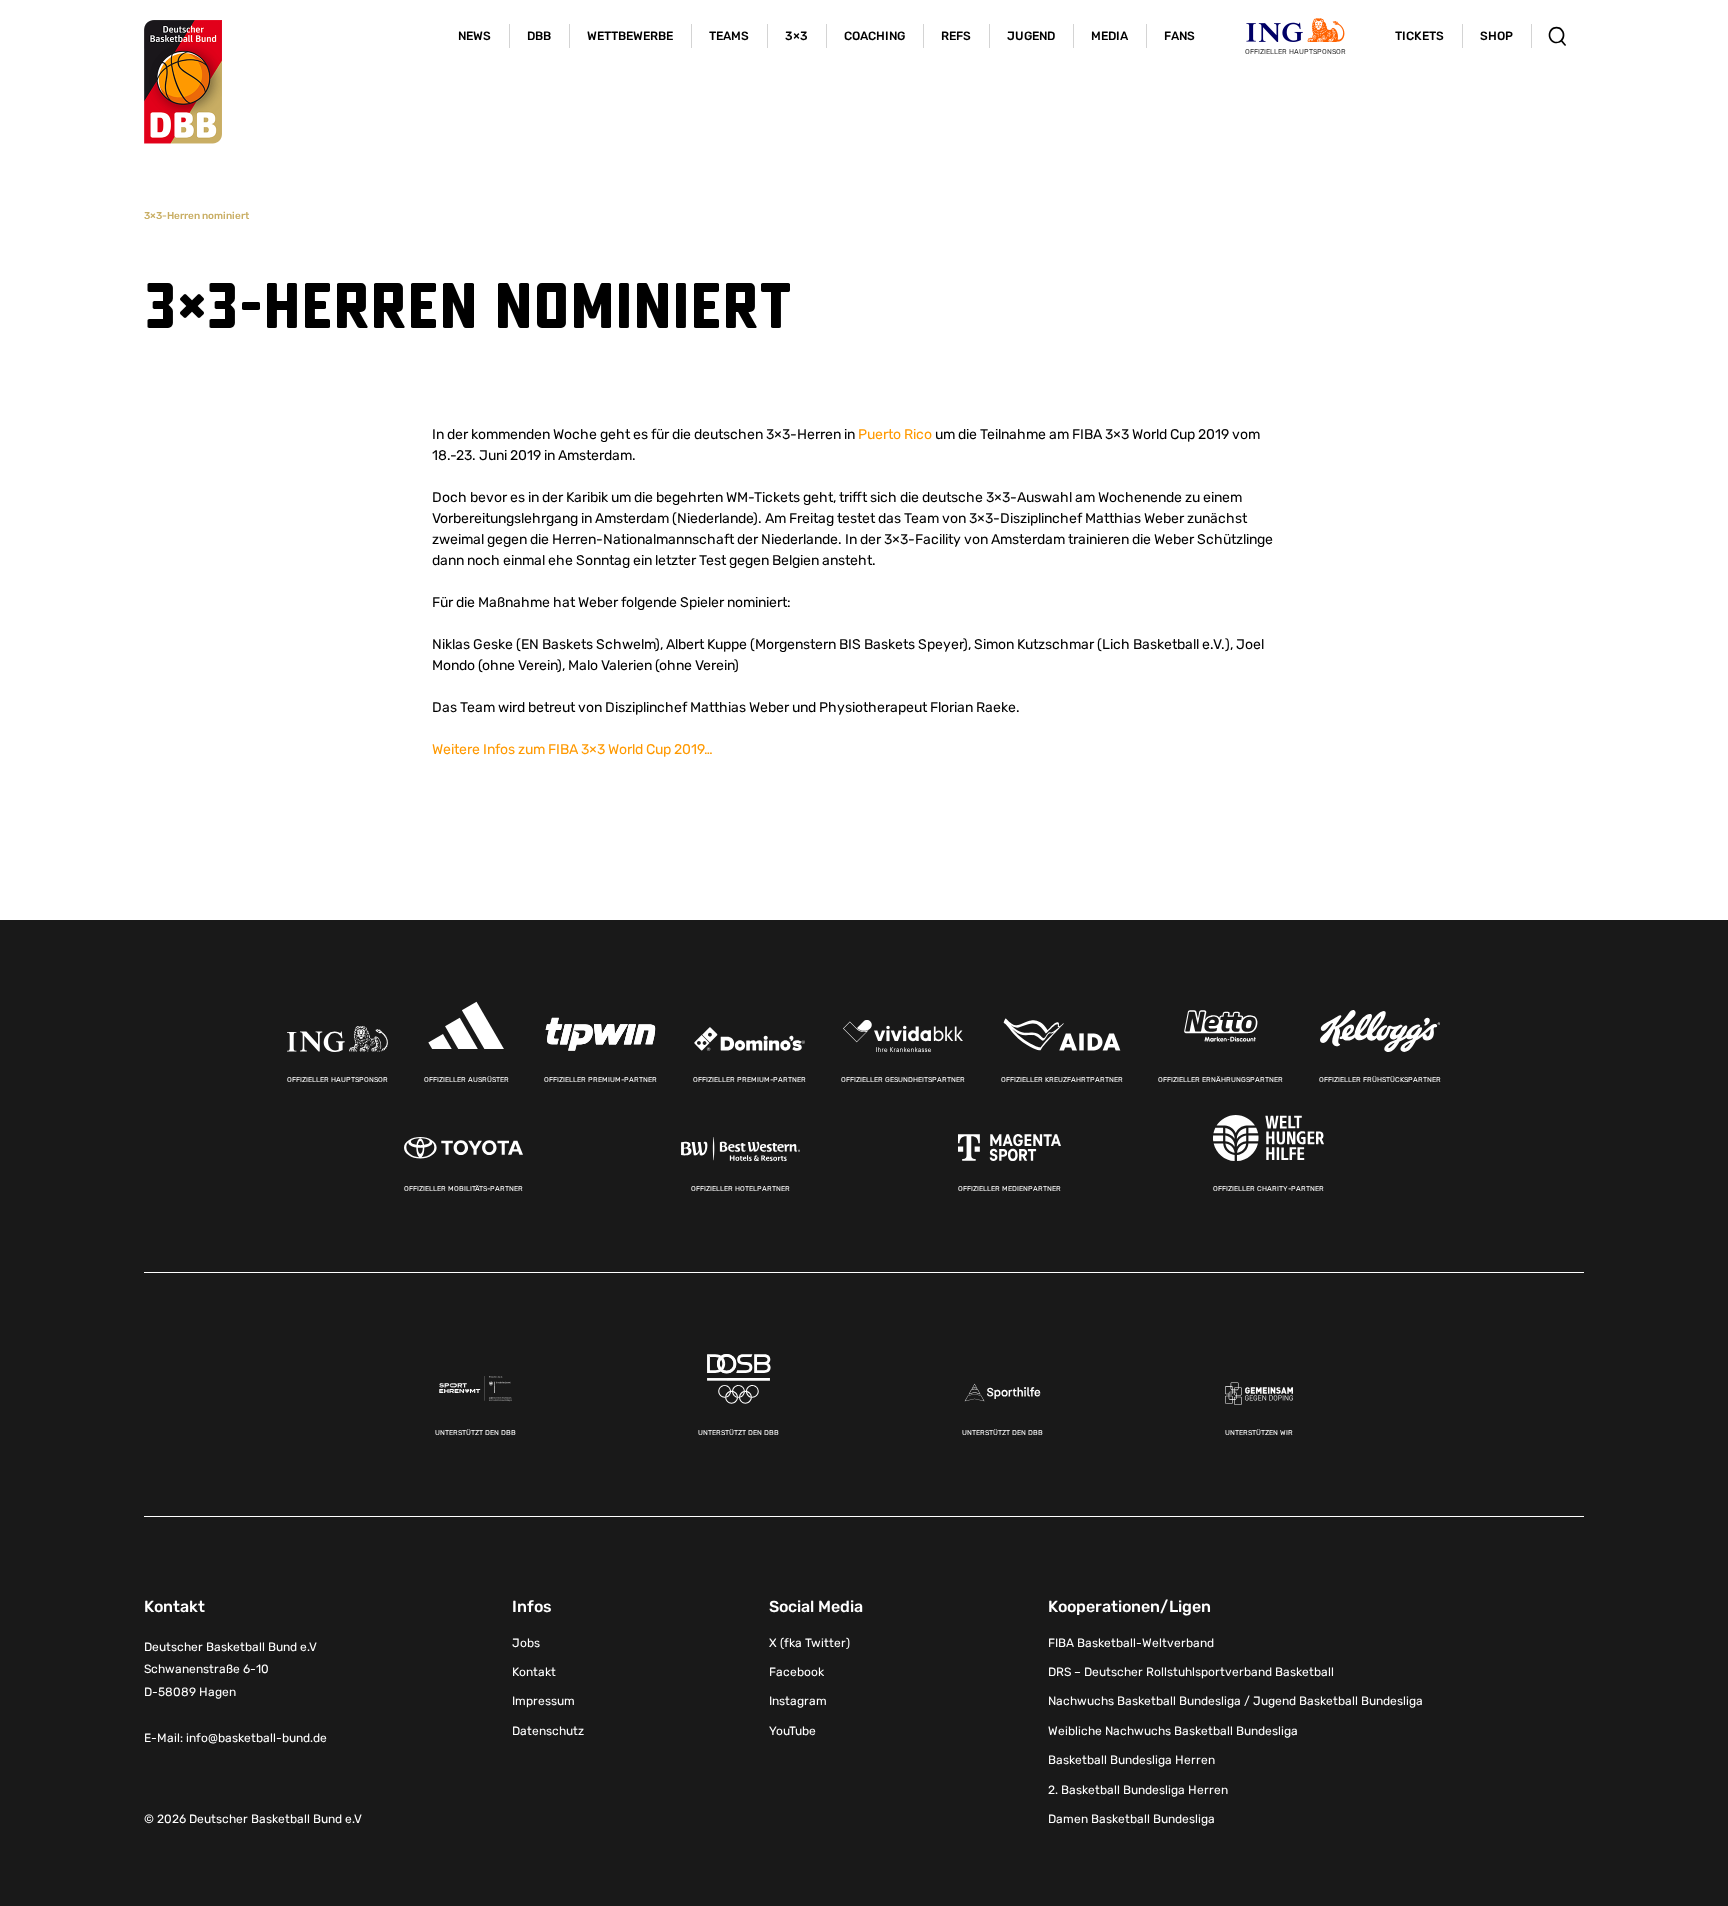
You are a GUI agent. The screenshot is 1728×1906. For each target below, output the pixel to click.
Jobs (526, 1643)
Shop (1496, 36)
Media (1109, 36)
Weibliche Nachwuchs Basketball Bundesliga (1173, 1731)
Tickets (1419, 36)
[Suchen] (1557, 36)
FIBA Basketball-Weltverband (1131, 1643)
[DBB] (183, 82)
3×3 (796, 36)
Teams (729, 36)
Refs (956, 36)
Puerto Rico (895, 434)
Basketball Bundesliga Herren (1131, 1760)
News (474, 36)
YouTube (792, 1731)
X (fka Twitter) (809, 1643)
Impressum (543, 1701)
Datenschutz (548, 1731)
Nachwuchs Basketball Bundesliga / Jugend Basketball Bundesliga (1235, 1701)
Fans (1179, 36)
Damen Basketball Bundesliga (1131, 1819)
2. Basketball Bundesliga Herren (1138, 1790)
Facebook (796, 1672)
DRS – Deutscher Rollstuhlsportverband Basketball (1191, 1672)
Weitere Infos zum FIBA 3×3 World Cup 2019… (572, 749)
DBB (539, 36)
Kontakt (534, 1672)
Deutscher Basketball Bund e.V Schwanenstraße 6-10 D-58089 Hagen (230, 1670)
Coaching (874, 36)
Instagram (798, 1701)
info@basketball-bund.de (256, 1738)
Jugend (1031, 36)
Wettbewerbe (630, 36)
